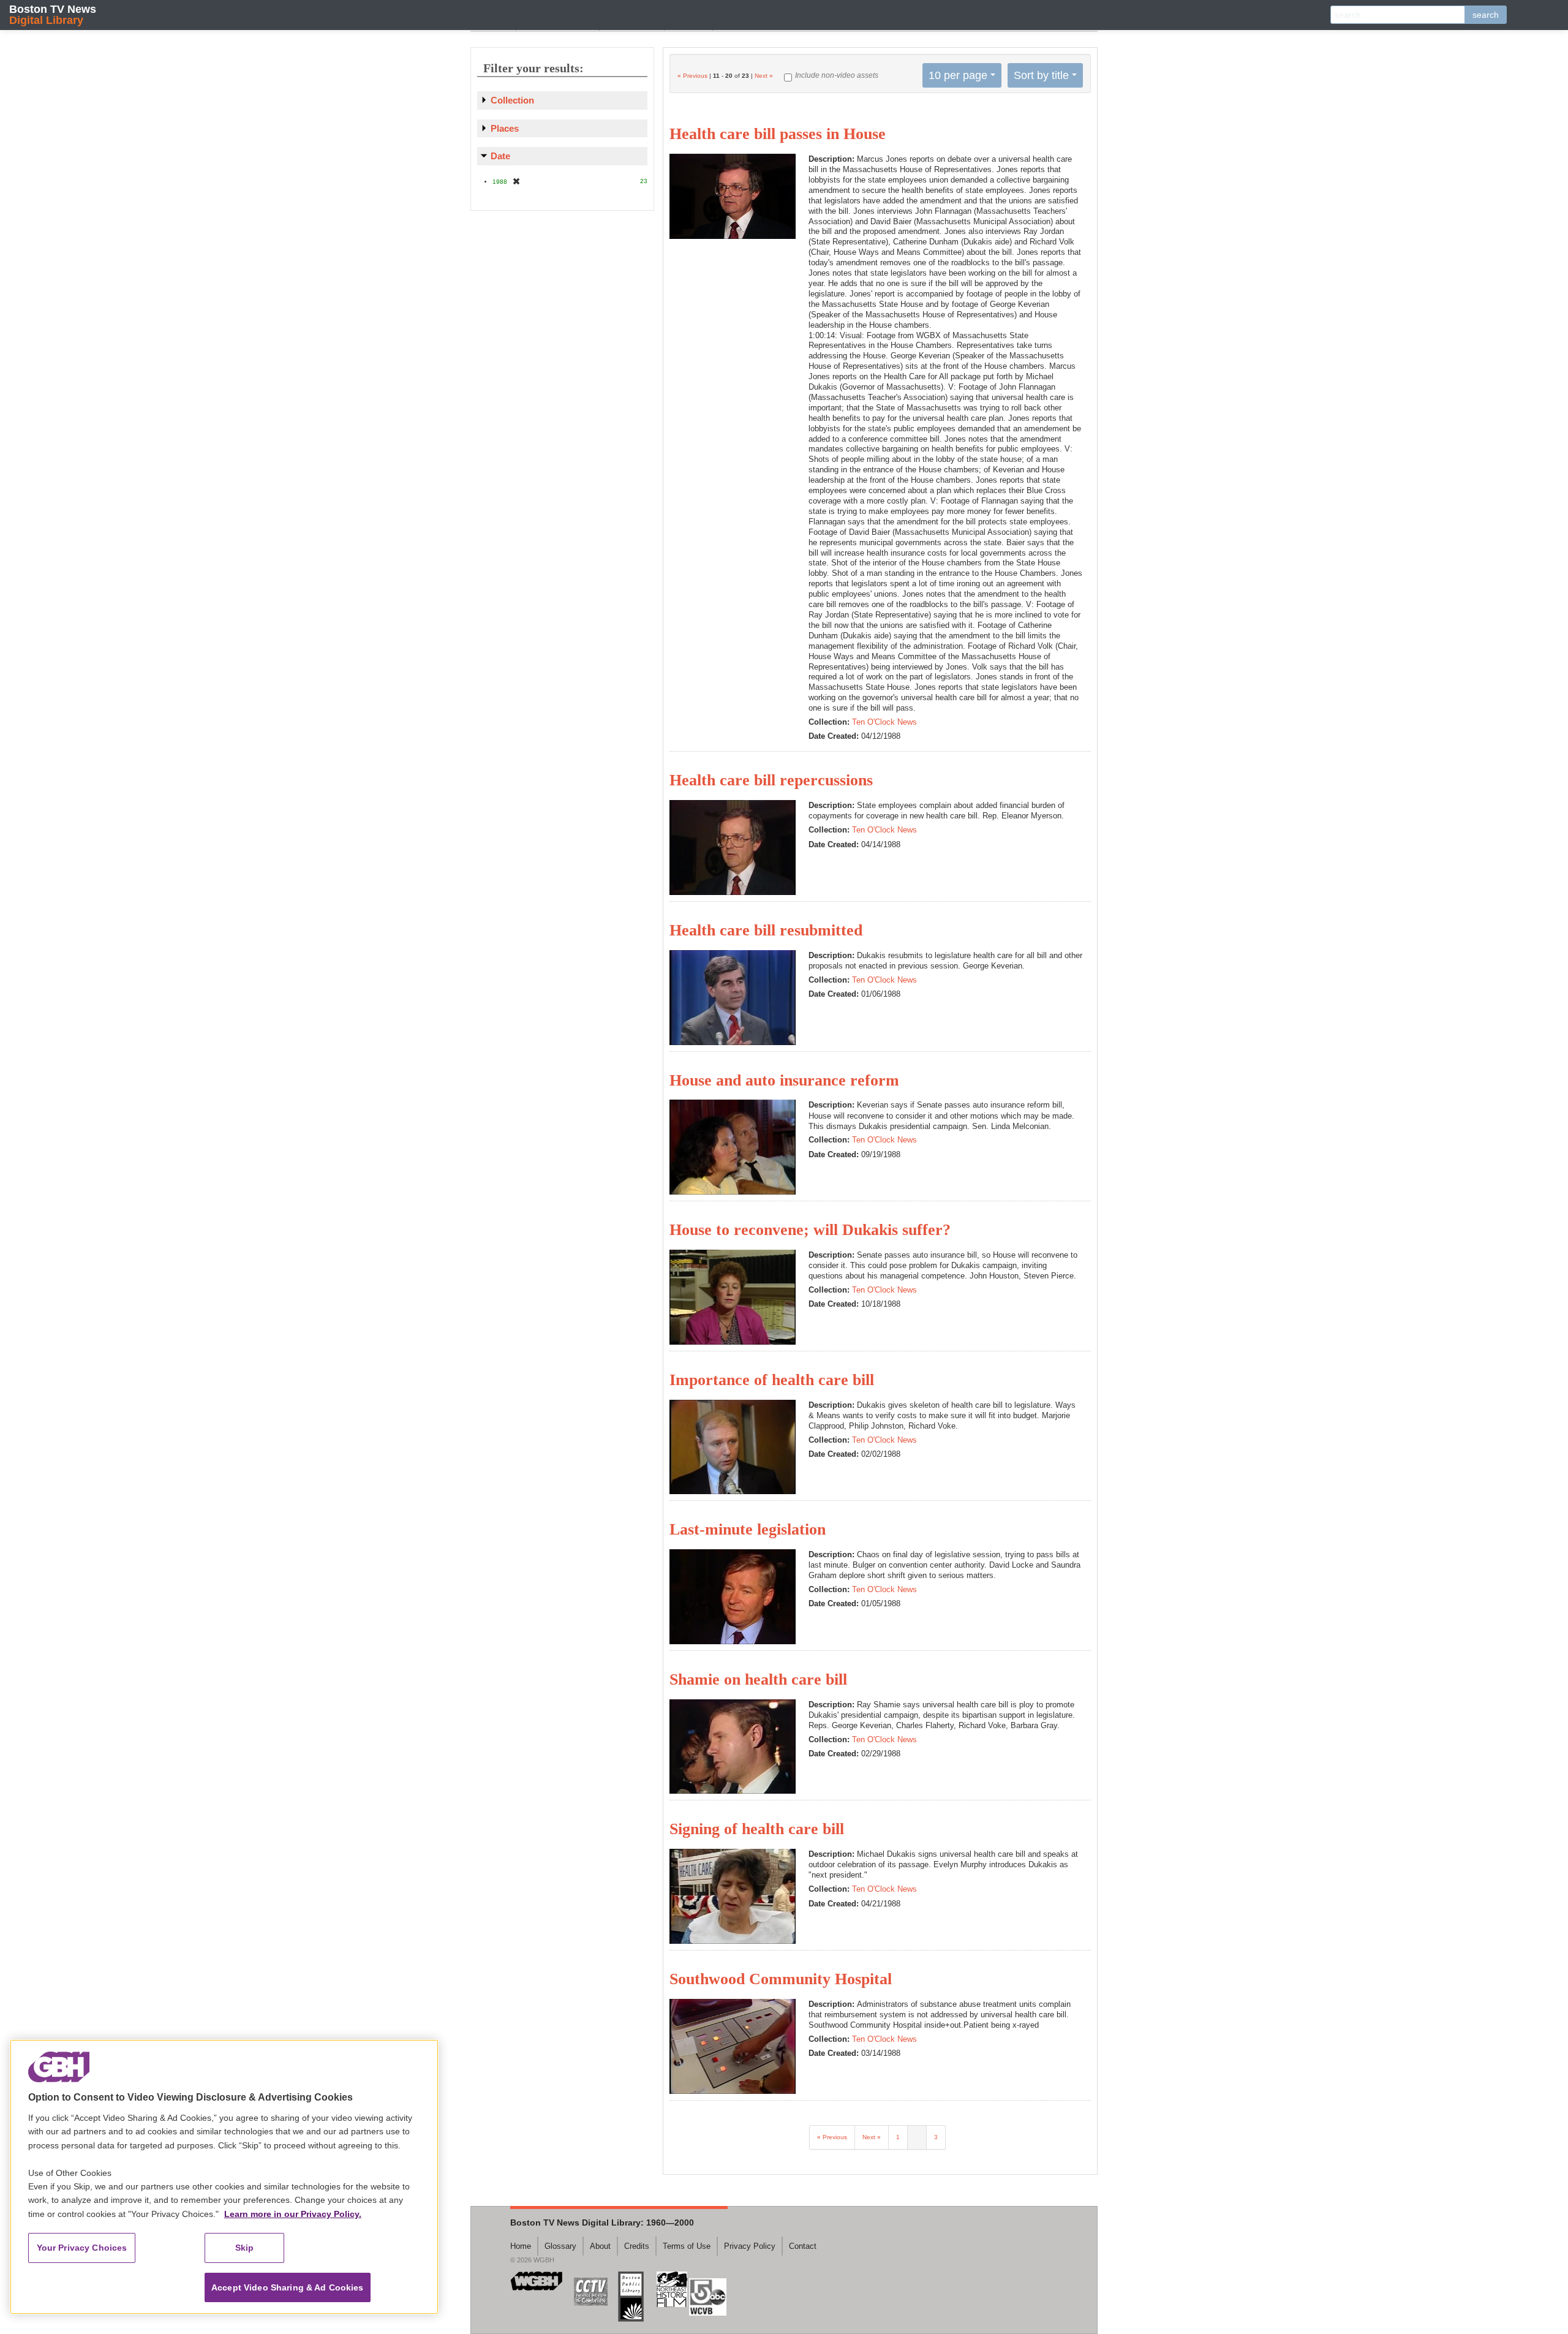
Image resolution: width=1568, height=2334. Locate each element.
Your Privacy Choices (82, 2248)
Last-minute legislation (748, 1529)
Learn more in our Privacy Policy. (293, 2214)
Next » (764, 76)
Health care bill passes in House (778, 134)
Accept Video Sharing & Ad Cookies (288, 2287)
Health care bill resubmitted (766, 930)
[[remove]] (516, 181)
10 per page (958, 75)
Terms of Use (687, 2246)
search (1486, 15)
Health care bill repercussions (771, 780)
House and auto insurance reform (784, 1080)
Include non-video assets (837, 75)
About (600, 2246)
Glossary (560, 2246)
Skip (245, 2248)
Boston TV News (53, 14)
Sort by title (1041, 75)
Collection (512, 100)
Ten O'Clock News (884, 722)
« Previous (692, 76)
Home (521, 2246)
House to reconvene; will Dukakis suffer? (810, 1230)
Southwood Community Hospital (781, 1979)
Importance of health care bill (772, 1380)
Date (500, 156)
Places (505, 128)
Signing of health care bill (757, 1829)
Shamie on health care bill (758, 1679)
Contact (803, 2246)
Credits (637, 2246)
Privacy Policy (750, 2246)
